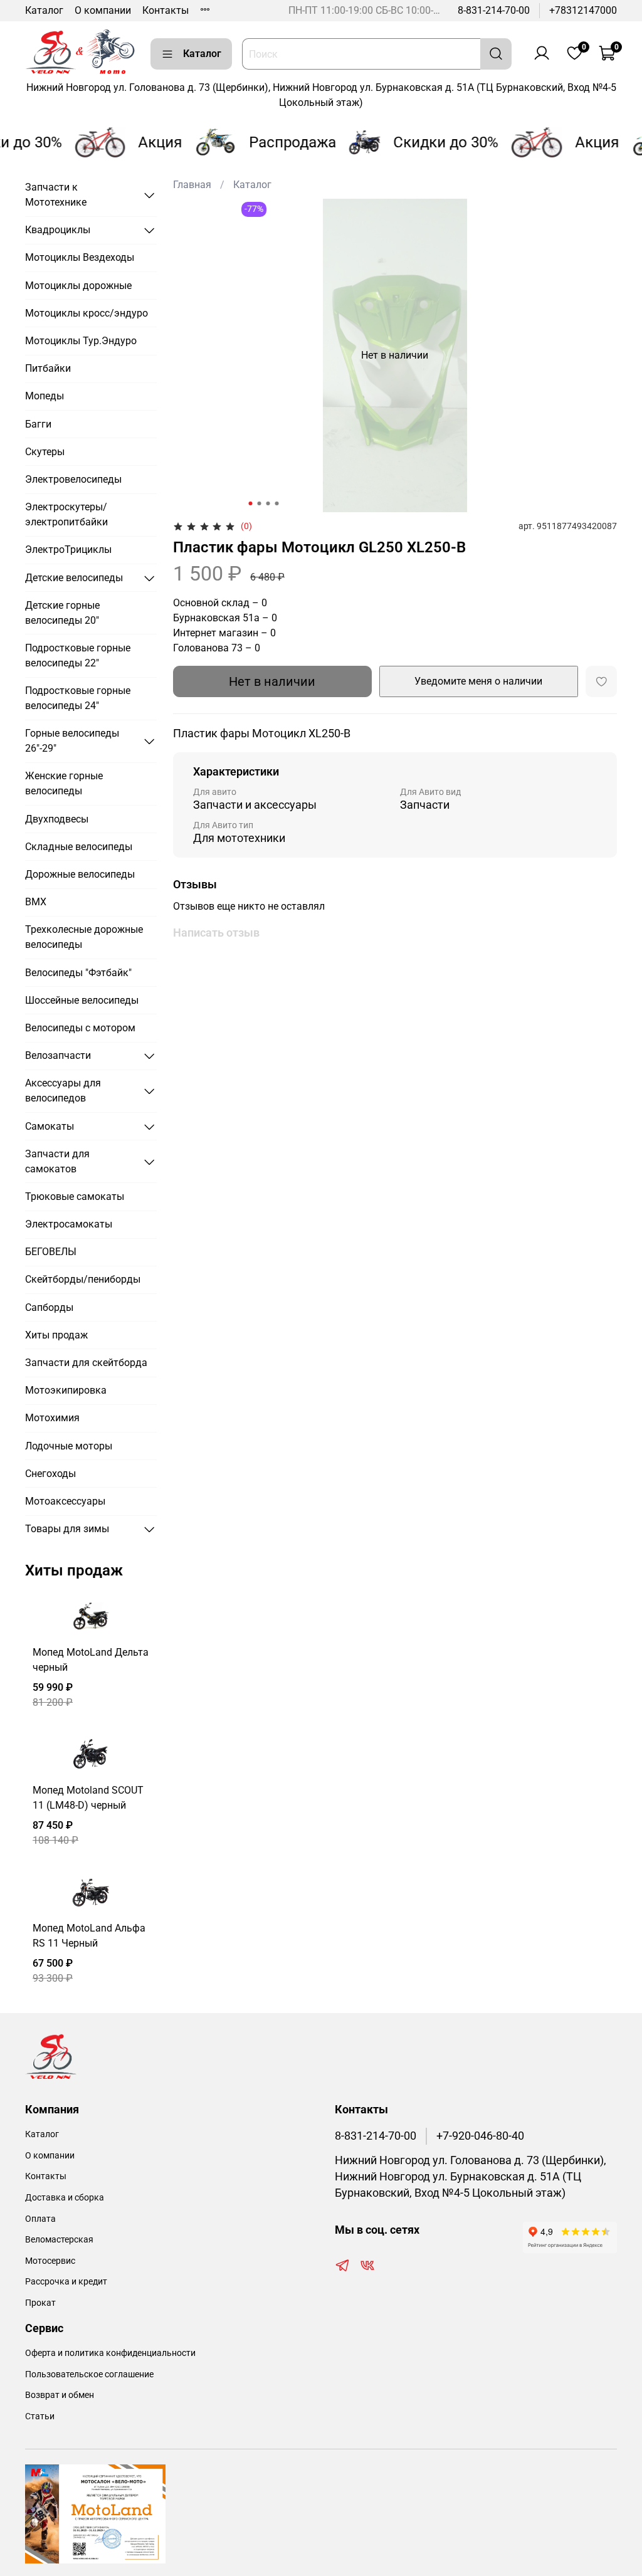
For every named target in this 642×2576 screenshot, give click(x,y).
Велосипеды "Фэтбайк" (78, 973)
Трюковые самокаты (75, 1196)
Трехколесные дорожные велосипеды (84, 937)
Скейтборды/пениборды (83, 1279)
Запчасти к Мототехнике (56, 195)
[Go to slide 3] (268, 503)
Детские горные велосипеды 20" (62, 613)
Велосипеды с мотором (80, 1028)
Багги (38, 424)
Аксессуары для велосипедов (63, 1091)
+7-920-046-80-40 (480, 2136)
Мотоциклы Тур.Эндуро (81, 341)
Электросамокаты (69, 1224)
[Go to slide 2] (259, 503)
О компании (103, 10)
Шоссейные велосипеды (82, 1000)
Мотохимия (52, 1418)
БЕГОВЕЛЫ (51, 1252)
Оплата (40, 2219)
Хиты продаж (56, 1335)
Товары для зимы (67, 1529)
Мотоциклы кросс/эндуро (87, 313)
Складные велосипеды (79, 847)
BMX (36, 902)
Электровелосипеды (73, 479)
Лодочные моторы (69, 1446)
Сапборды (49, 1307)
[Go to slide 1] (250, 503)
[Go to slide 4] (276, 503)
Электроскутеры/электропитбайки (66, 514)
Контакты (166, 10)
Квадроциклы (58, 230)
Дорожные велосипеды (80, 874)
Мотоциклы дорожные (78, 286)
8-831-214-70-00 (494, 10)
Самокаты (50, 1126)
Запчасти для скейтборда (86, 1363)
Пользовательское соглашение (89, 2374)
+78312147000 (583, 10)
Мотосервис (50, 2261)
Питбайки (48, 368)
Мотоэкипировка (66, 1390)
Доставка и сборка (65, 2198)
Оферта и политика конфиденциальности (110, 2353)
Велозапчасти (58, 1055)
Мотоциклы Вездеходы (80, 257)
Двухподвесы (57, 819)
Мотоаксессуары (65, 1501)
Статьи (40, 2416)
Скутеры (45, 452)
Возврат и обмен (60, 2395)
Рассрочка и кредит (66, 2282)
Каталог (44, 10)
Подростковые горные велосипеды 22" (78, 655)
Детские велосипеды (74, 578)
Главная (192, 185)
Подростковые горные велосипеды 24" (78, 698)
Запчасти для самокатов (57, 1161)
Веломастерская (59, 2240)
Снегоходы (50, 1474)
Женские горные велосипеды (64, 783)
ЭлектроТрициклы (68, 549)
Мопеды (45, 396)
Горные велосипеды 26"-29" (72, 741)
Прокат (40, 2303)
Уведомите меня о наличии (478, 681)
